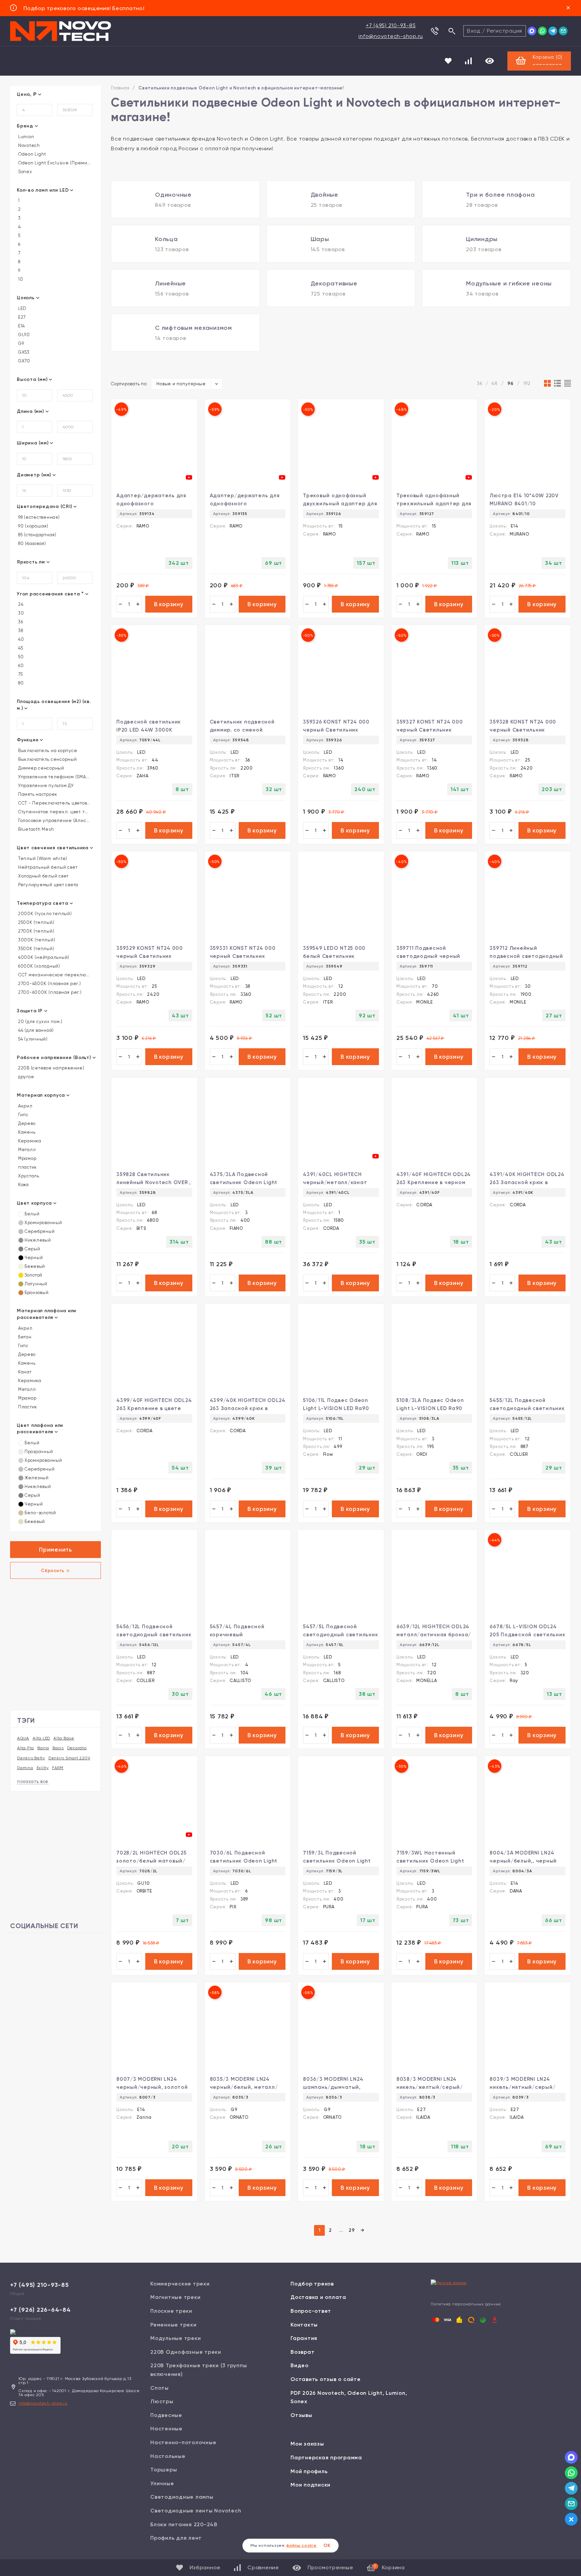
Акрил (25, 1106)
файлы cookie (301, 2545)
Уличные (162, 2483)
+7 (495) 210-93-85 (391, 25)
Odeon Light (31, 154)
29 (352, 2230)
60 (20, 666)
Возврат (302, 2352)
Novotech (28, 146)
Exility (43, 1768)
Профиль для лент (176, 2538)
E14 (21, 326)
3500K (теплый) (35, 949)
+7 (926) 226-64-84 (41, 2310)
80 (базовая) (31, 544)
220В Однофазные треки (186, 2352)
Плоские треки (171, 2311)
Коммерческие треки (180, 2284)
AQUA (23, 1738)
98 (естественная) (38, 517)
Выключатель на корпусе (47, 751)
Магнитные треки (175, 2297)
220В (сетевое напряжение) (51, 1068)
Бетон (24, 1337)
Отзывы (301, 2415)
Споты (160, 2388)
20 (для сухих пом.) (40, 1022)
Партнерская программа (326, 2457)
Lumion (25, 137)
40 (20, 639)
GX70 (24, 361)
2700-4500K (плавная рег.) (49, 984)
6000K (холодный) (38, 966)
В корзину (169, 604)
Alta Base (64, 1738)
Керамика (29, 1141)
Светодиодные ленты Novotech (196, 2511)
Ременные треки (173, 2325)
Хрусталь (28, 1176)
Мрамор (27, 1159)
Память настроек (37, 794)
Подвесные (166, 2415)
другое (25, 1077)
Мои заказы (307, 2444)
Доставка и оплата (318, 2297)
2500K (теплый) (35, 923)
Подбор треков (312, 2284)
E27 (21, 317)
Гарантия (304, 2338)
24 (20, 604)
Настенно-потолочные (183, 2442)
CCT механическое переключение (54, 975)
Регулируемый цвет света (48, 885)
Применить (55, 1550)
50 (20, 657)
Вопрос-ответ (311, 2311)
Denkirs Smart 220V (69, 1758)
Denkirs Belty (31, 1758)
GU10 (23, 335)
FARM (58, 1768)
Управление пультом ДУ (45, 786)
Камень (26, 1132)
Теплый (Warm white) (42, 859)
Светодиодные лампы (182, 2497)
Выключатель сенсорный (47, 759)
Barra (43, 1748)
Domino (25, 1768)
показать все (33, 1781)
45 (20, 648)
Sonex (25, 172)
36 (20, 622)
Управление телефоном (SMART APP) (54, 777)
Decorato (77, 1748)
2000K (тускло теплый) (44, 914)
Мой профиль (309, 2471)
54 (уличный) (32, 1039)
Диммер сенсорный (41, 768)
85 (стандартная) (37, 535)
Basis (58, 1748)
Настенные (166, 2429)
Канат (24, 1372)
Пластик (27, 1407)
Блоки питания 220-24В (184, 2524)
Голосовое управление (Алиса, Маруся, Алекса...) (54, 821)
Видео (300, 2365)
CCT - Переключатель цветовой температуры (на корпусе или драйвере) (54, 803)
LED (22, 309)
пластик (27, 1167)
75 (20, 674)
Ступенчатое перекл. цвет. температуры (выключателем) (54, 812)
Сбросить (53, 1571)
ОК (327, 2546)
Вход (474, 31)
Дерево (26, 1124)
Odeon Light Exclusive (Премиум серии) (54, 163)
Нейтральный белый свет (47, 867)
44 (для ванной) (35, 1030)
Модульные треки (176, 2338)
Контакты (304, 2325)
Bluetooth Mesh (35, 829)
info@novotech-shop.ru (391, 36)
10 (20, 279)
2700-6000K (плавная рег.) (49, 992)
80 (20, 683)
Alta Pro (26, 1748)
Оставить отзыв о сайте (326, 2379)
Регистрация (505, 31)
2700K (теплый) (35, 931)
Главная (120, 88)
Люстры (162, 2401)
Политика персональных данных (466, 2304)
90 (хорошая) (33, 526)
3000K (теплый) (36, 940)
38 (20, 631)
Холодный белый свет (43, 876)
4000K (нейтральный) (43, 958)
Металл (26, 1150)
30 (20, 613)
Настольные (168, 2456)
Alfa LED (41, 1738)
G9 (20, 344)
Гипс (23, 1115)
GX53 (23, 352)
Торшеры (164, 2470)
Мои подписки (311, 2485)
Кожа (23, 1185)
